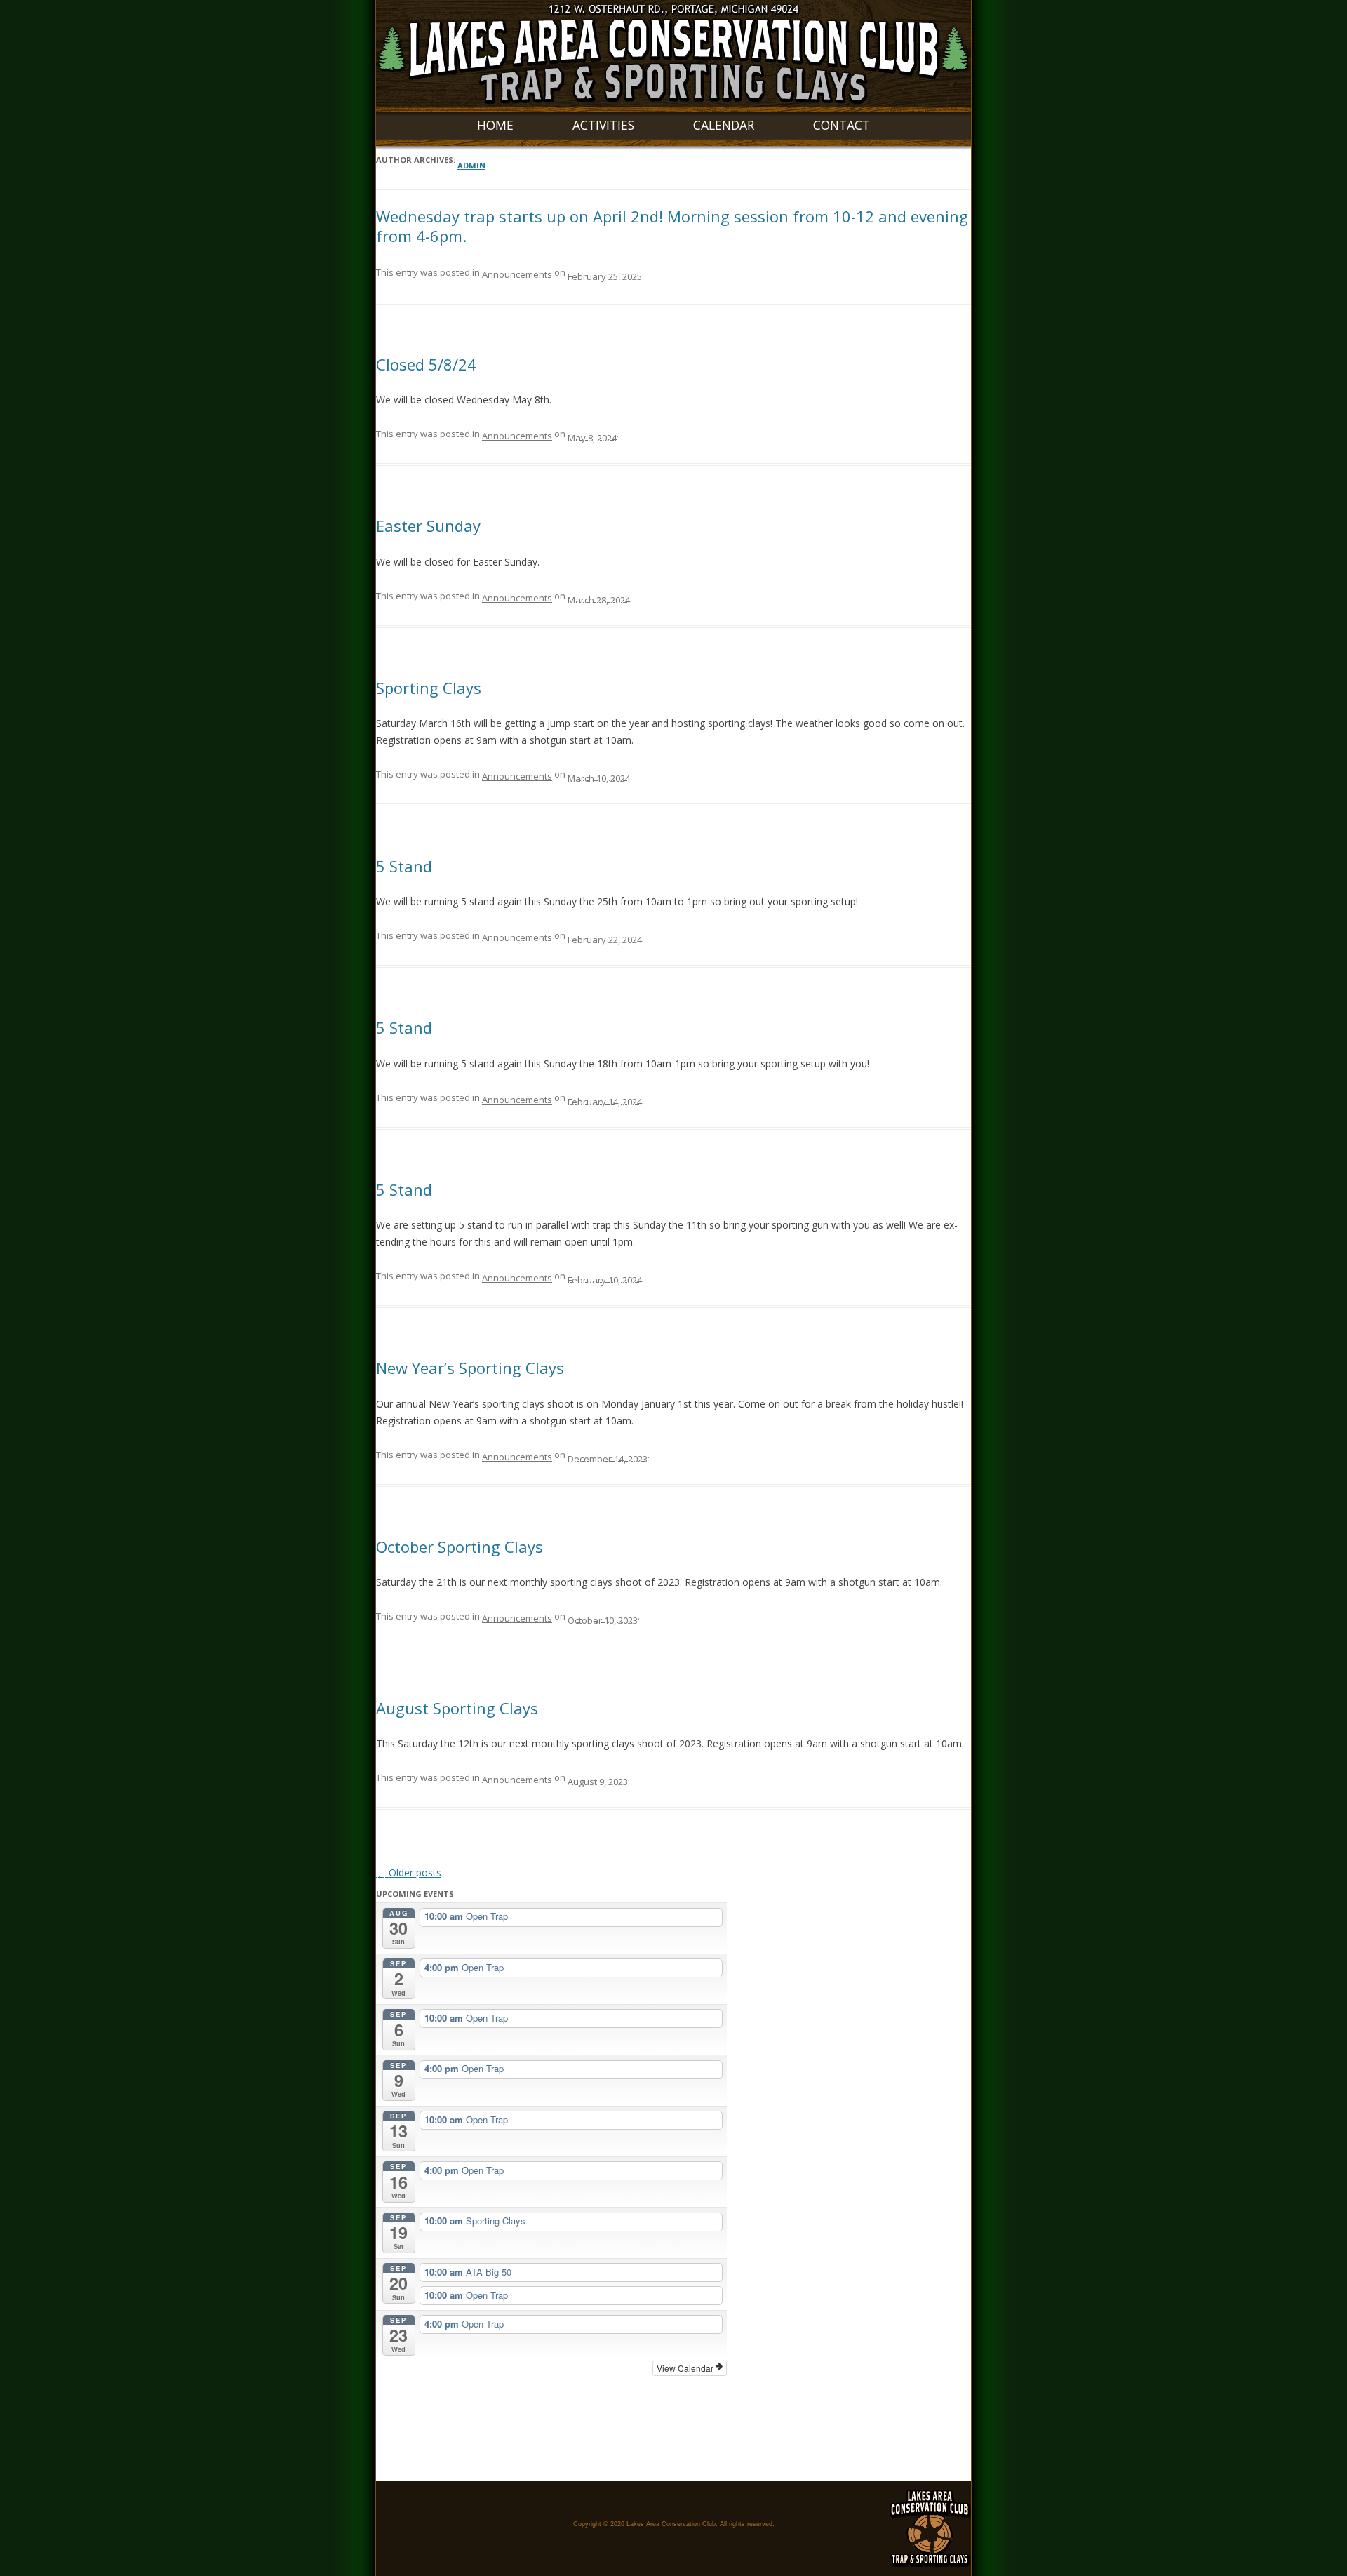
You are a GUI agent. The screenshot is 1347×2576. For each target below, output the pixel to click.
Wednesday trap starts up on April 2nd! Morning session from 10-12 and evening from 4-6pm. (672, 226)
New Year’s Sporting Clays (470, 1368)
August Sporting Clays (457, 1708)
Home (495, 125)
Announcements (517, 274)
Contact (842, 125)
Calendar (724, 125)
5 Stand (404, 866)
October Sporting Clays (460, 1547)
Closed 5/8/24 (426, 364)
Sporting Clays (429, 688)
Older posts (409, 1873)
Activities (603, 125)
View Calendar (686, 2368)
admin (471, 165)
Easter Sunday (428, 526)
